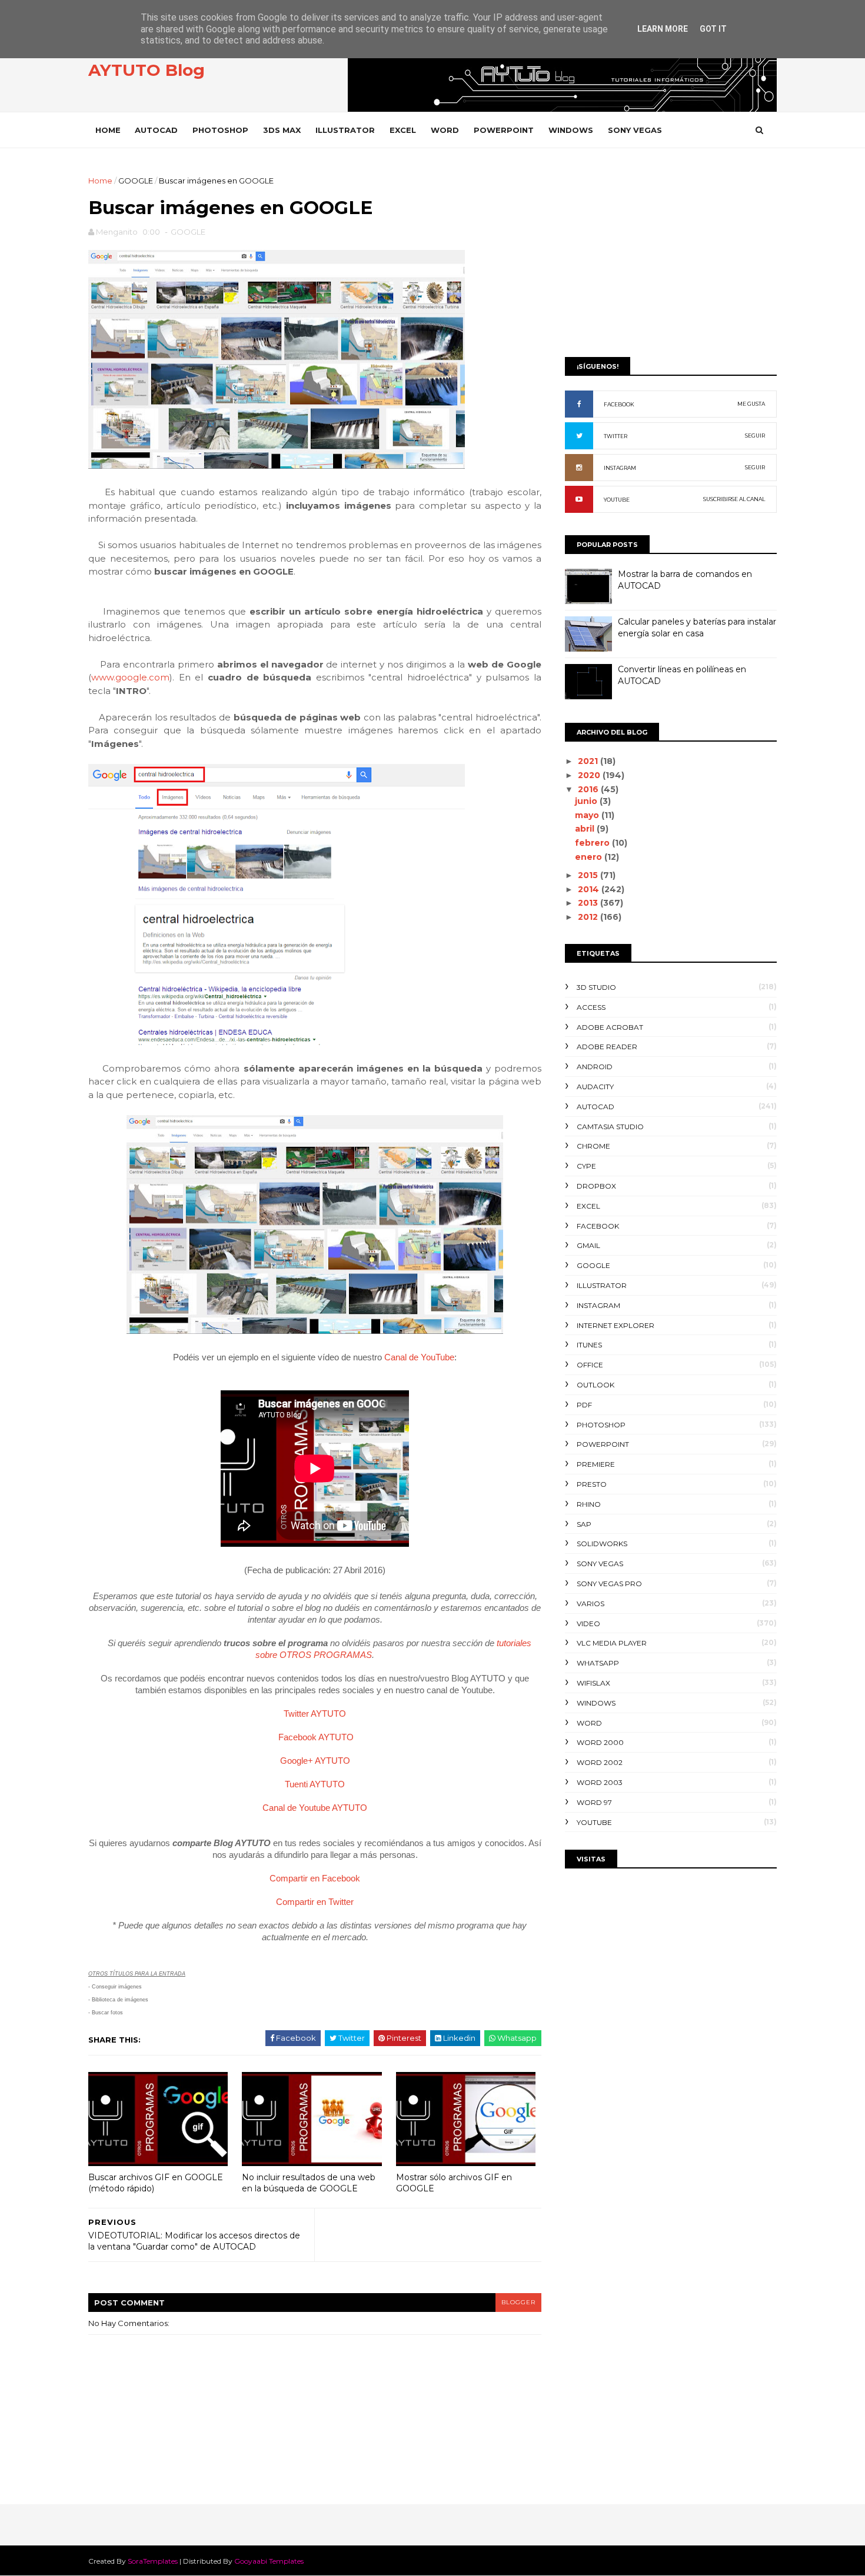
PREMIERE (596, 1464)
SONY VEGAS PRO (609, 1584)
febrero (593, 843)
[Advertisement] (671, 257)
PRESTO (592, 1484)
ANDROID (595, 1067)
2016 (589, 789)
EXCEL (403, 130)
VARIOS (590, 1604)
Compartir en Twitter (315, 1902)
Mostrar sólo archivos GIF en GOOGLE (454, 2183)
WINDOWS (571, 130)
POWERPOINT (504, 130)
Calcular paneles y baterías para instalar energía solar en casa (697, 628)
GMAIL (588, 1245)
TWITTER (616, 436)
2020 (590, 775)
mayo (588, 815)
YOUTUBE (617, 500)
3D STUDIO (596, 987)
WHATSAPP (598, 1663)
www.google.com (130, 677)
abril (586, 829)
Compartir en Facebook (315, 1878)
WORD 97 (594, 1802)
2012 (589, 917)
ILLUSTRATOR (345, 130)
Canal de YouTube (419, 1357)
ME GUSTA (751, 404)
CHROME (593, 1146)
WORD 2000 (600, 1742)
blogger (518, 2302)
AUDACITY (595, 1087)
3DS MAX (282, 130)
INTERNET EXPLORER (616, 1325)
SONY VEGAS (635, 130)
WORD (445, 130)
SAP (584, 1524)
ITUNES (589, 1345)
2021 (589, 761)
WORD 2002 (600, 1762)
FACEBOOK (619, 404)
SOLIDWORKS (602, 1544)
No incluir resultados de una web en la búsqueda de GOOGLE (309, 2183)
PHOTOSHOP (220, 130)
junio (587, 801)
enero (590, 857)
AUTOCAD (156, 130)
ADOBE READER (607, 1047)
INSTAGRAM (620, 468)
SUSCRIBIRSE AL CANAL (734, 499)
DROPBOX (596, 1186)
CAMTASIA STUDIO (610, 1127)
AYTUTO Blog (147, 70)
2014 (590, 889)
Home (108, 130)
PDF (584, 1405)
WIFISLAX (593, 1683)
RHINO (589, 1504)
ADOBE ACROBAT (610, 1027)
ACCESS (591, 1007)
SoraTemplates (153, 2561)
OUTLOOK (595, 1385)
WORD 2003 (600, 1782)
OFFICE (590, 1365)
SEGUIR (755, 436)
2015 (589, 875)
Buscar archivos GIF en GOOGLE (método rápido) (156, 2183)
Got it (713, 29)
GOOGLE (136, 181)
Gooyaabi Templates (269, 2561)
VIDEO (588, 1624)
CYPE (586, 1166)
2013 (589, 903)
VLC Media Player (612, 1643)
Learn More (663, 29)
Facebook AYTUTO (316, 1737)
